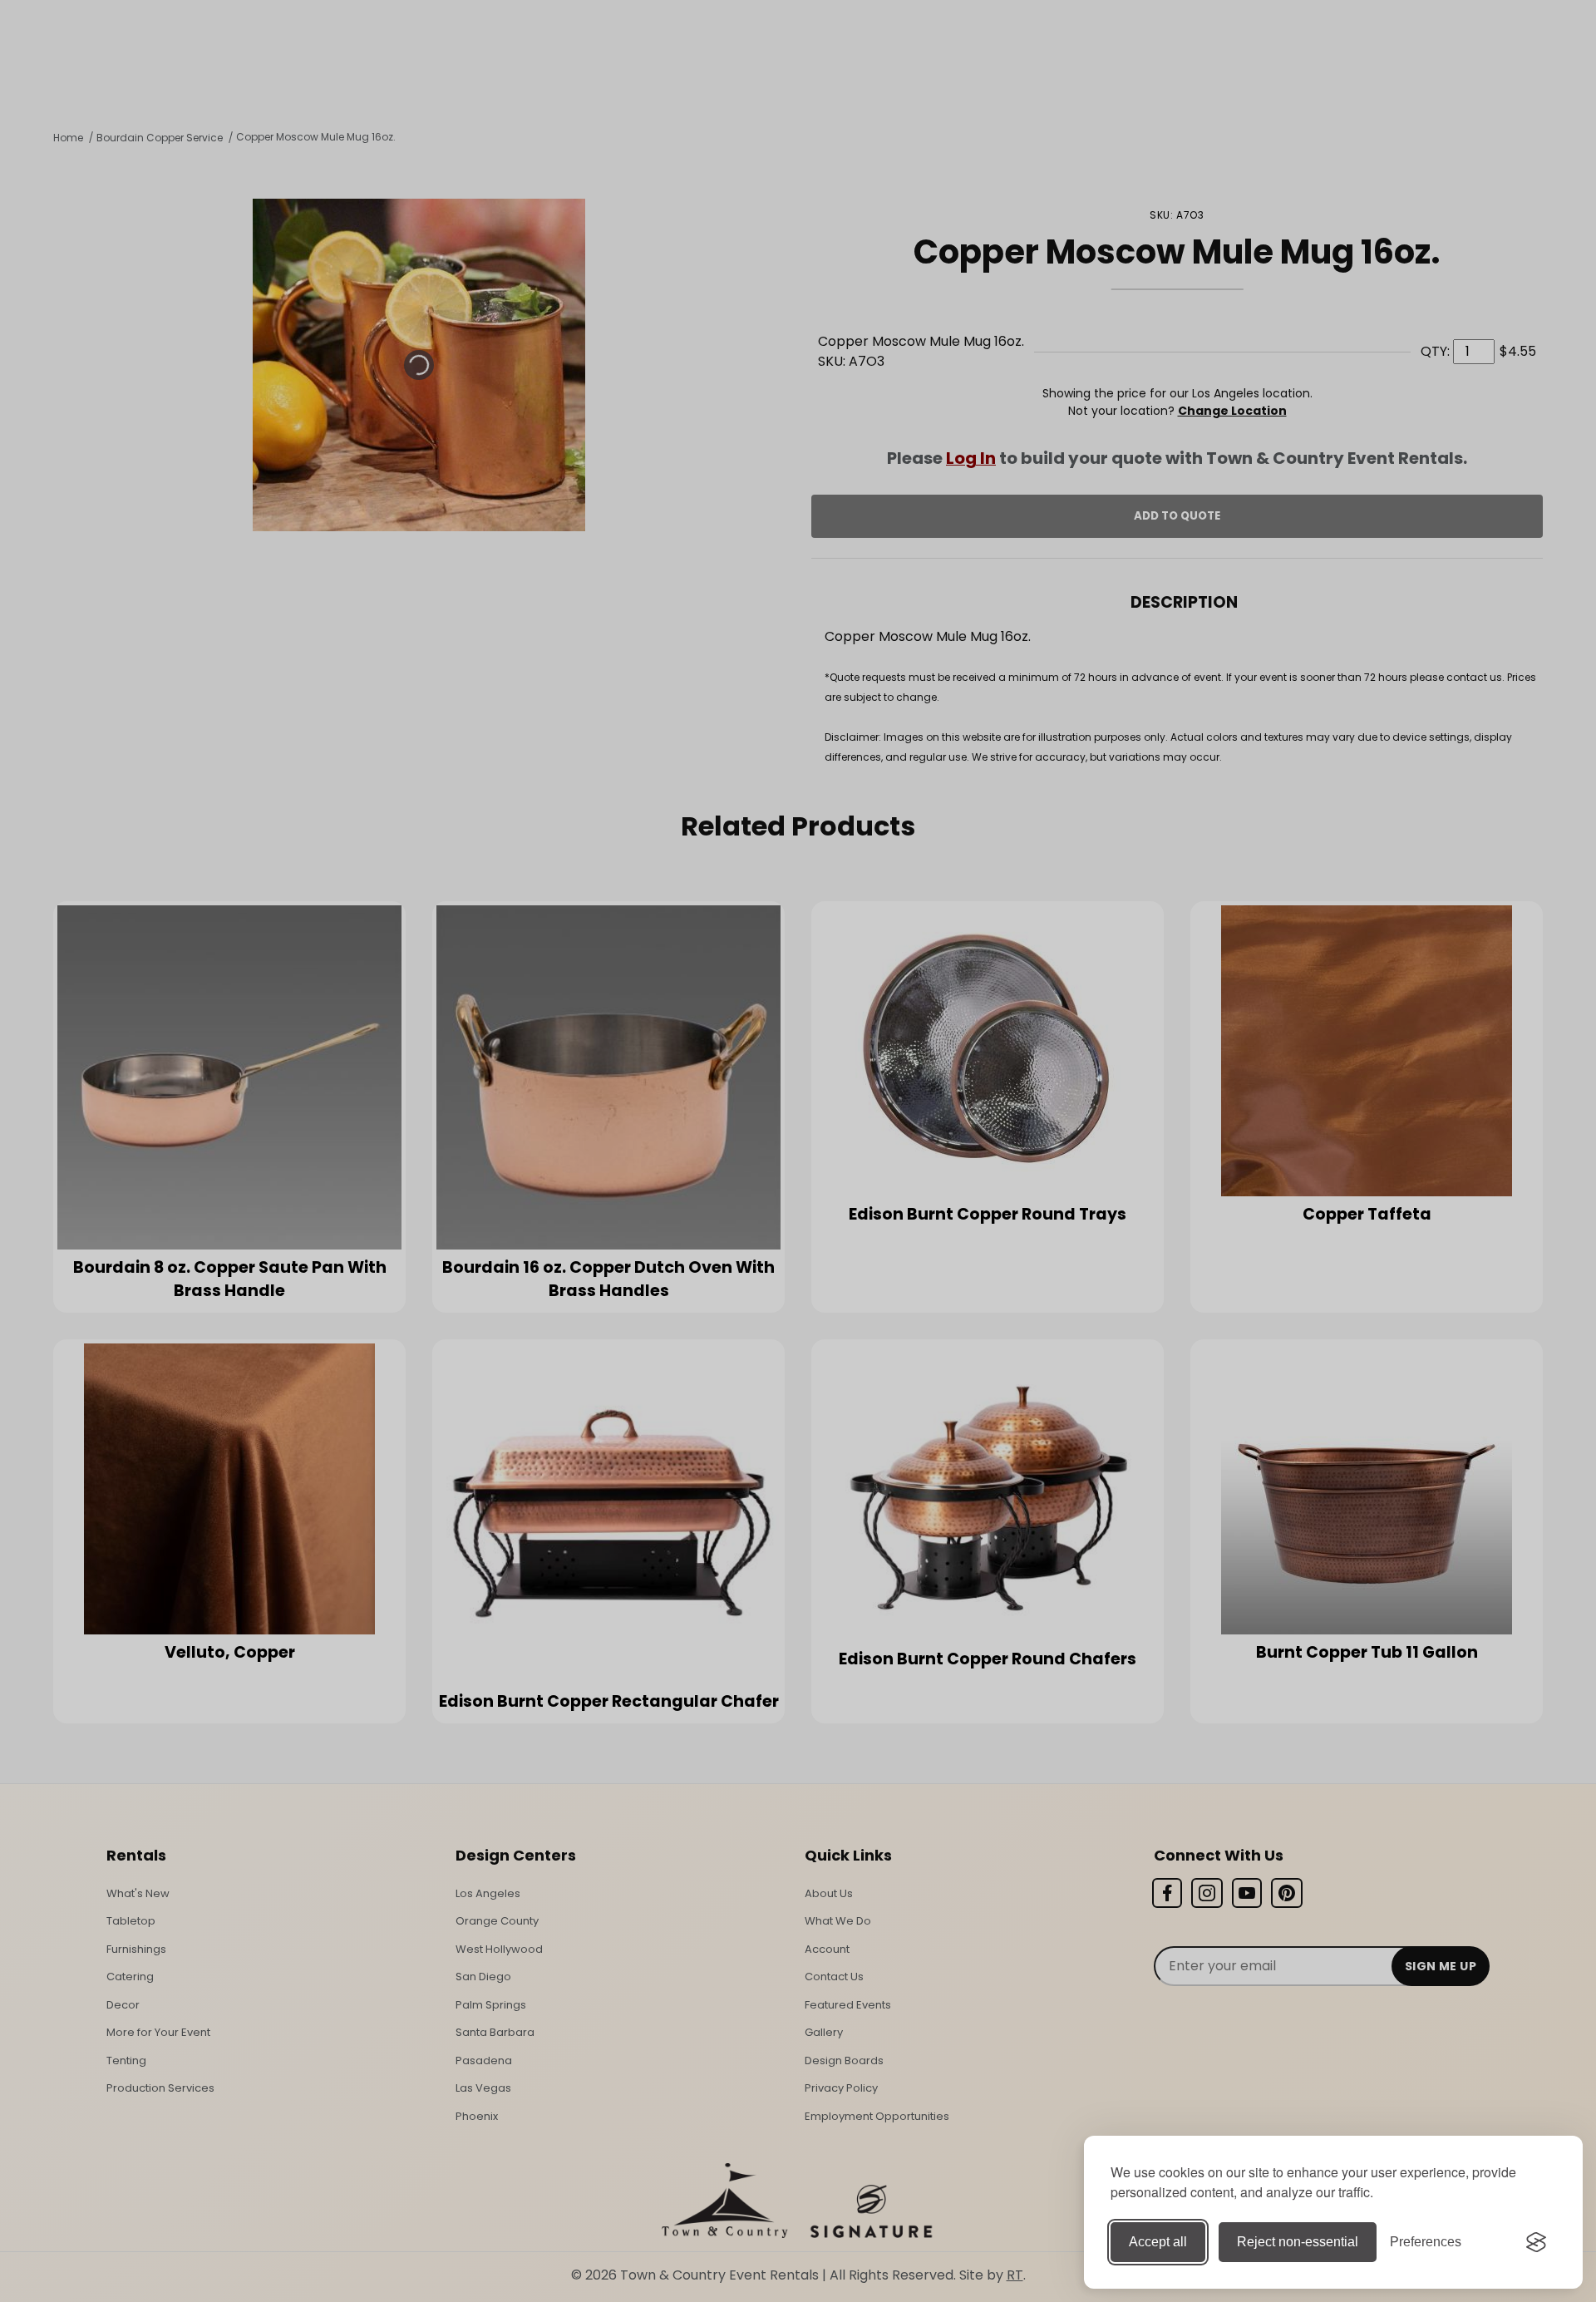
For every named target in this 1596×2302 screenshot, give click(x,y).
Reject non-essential (1298, 2242)
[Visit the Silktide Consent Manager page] (1536, 2242)
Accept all (1158, 2242)
